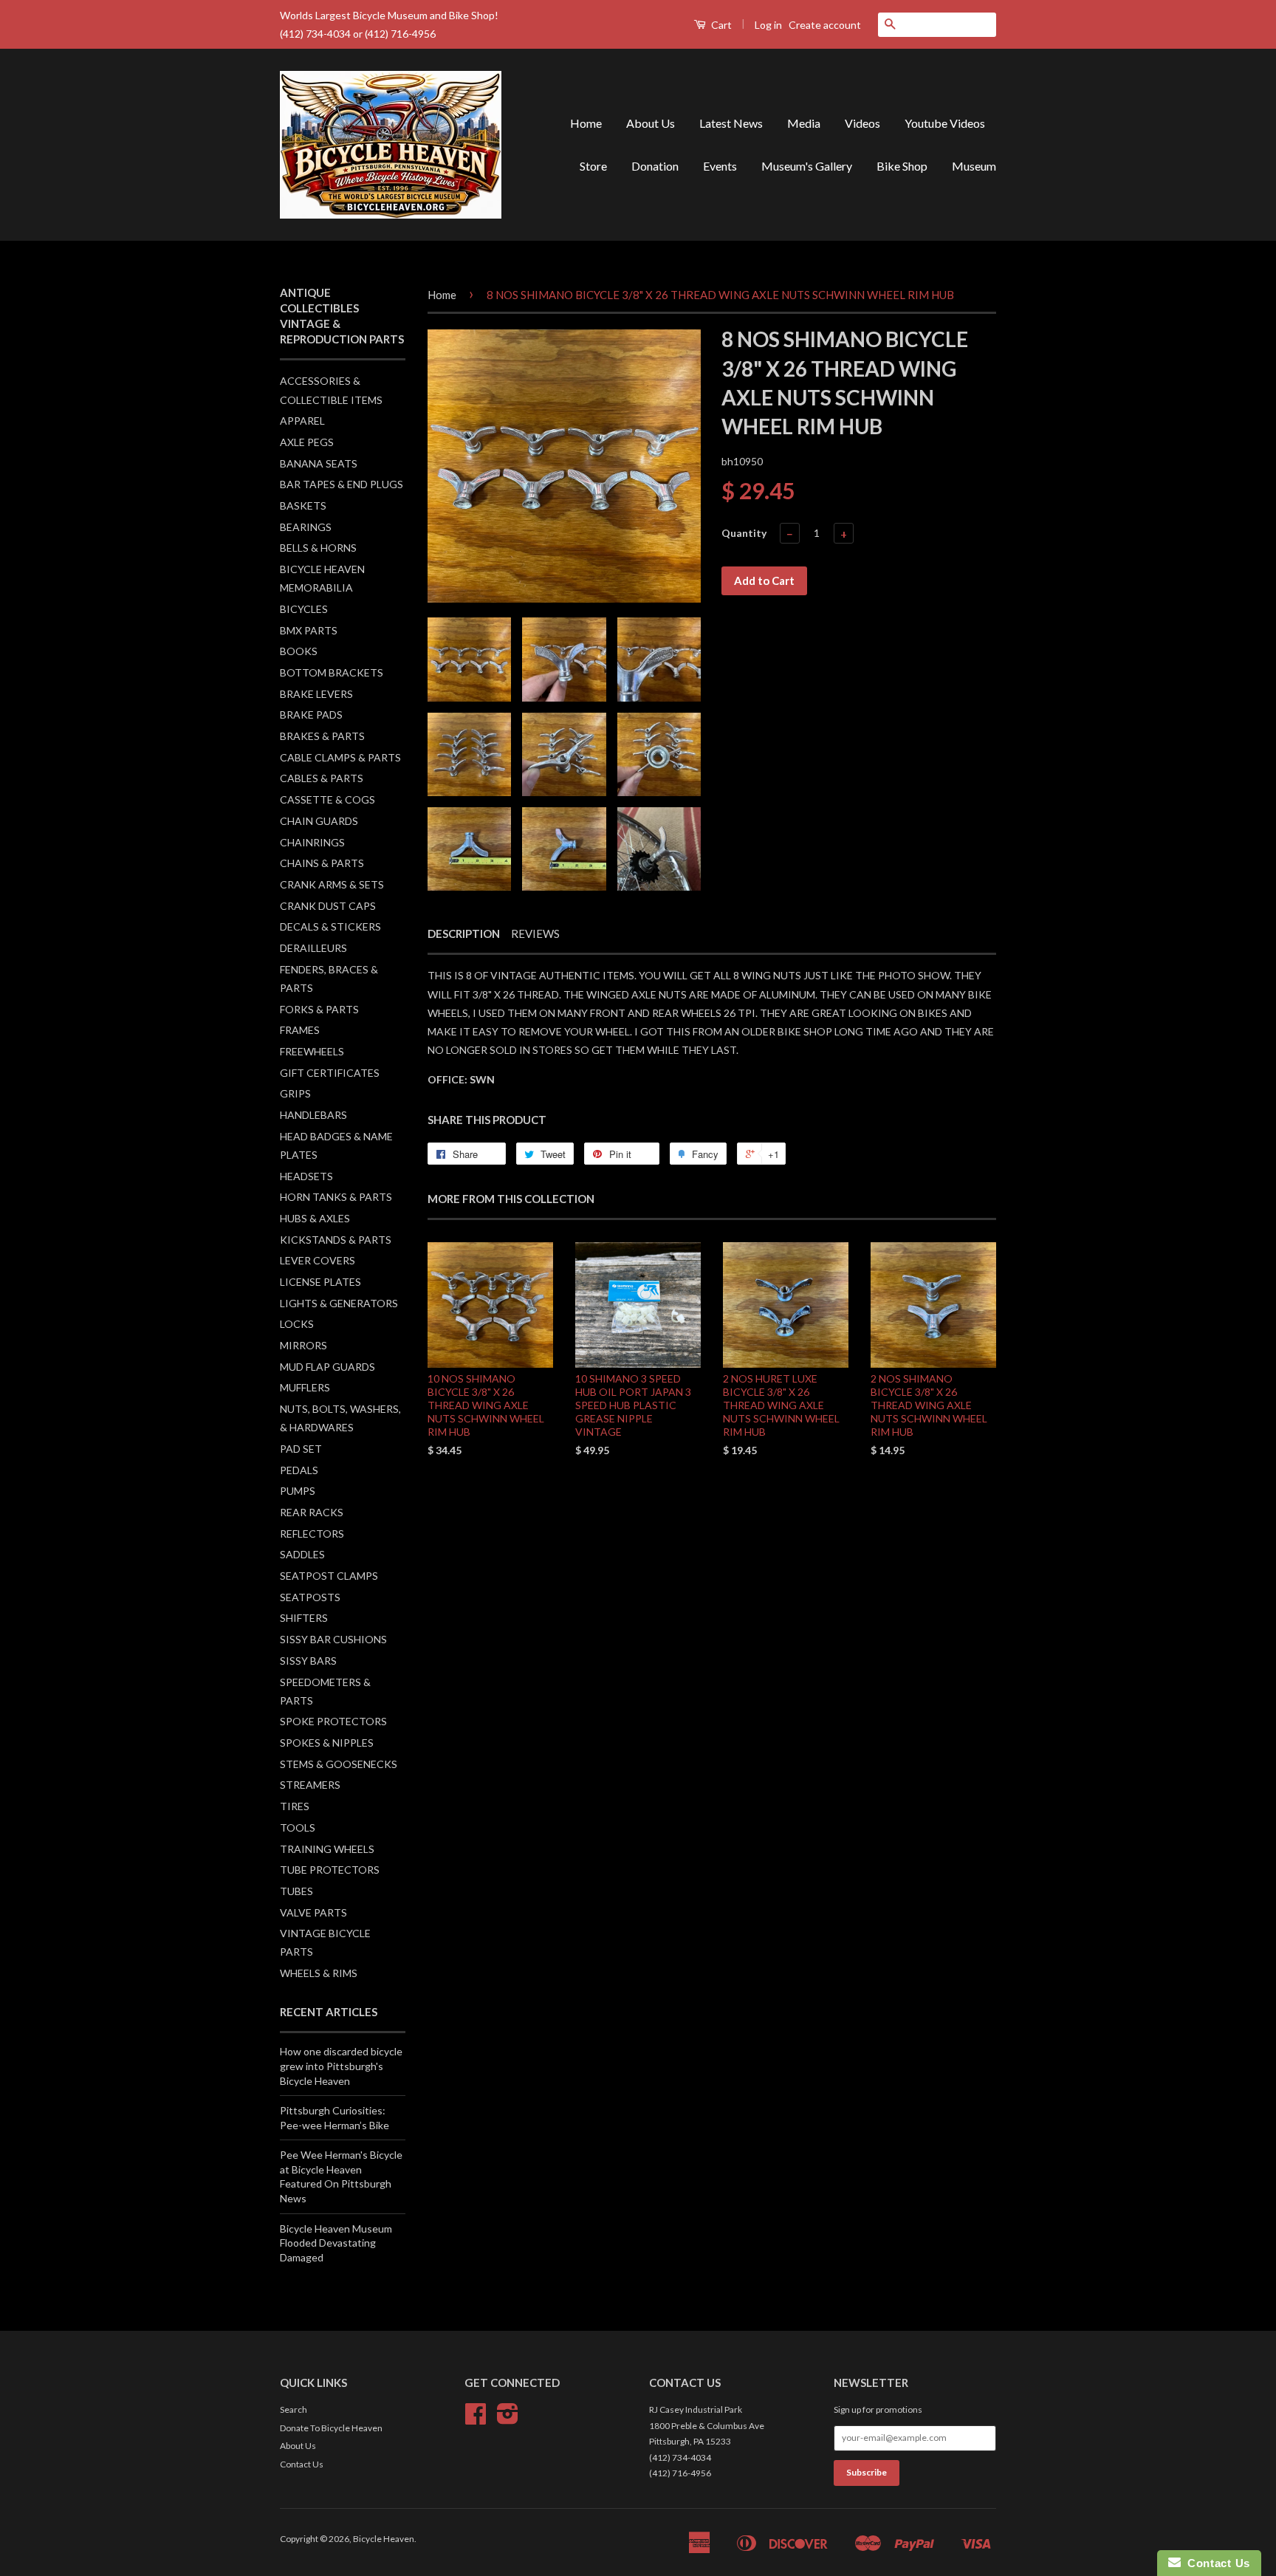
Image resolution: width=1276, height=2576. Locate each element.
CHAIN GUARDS (319, 821)
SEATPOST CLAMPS (329, 1576)
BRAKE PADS (311, 715)
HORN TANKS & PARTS (336, 1197)
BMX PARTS (309, 630)
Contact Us (302, 2464)
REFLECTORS (312, 1534)
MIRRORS (303, 1345)
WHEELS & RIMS (319, 1973)
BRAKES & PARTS (322, 736)
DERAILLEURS (313, 948)
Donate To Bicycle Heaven (331, 2428)
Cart (720, 25)
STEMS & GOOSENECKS (339, 1764)
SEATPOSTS (310, 1597)
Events (720, 166)
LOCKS (297, 1324)
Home (586, 123)
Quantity (744, 533)
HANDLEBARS (313, 1115)
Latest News (731, 123)
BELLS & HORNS (318, 548)
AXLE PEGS (307, 442)
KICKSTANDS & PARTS (336, 1240)
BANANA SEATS (319, 463)
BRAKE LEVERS (316, 694)
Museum (974, 166)
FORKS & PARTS (319, 1009)
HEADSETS (306, 1176)
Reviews (535, 934)
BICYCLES (304, 609)
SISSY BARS (308, 1661)
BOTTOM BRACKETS (332, 672)
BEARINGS (306, 527)
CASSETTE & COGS (327, 799)
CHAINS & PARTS (322, 863)
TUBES (296, 1891)
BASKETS (303, 506)
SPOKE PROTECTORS (333, 1721)
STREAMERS (310, 1785)
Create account (825, 25)
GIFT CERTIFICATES (330, 1073)
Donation (655, 166)
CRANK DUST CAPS (328, 906)
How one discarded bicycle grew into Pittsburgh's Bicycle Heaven (341, 2066)
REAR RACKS (312, 1512)
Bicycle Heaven (384, 2539)
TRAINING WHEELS (327, 1849)
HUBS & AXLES (315, 1218)
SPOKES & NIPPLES (327, 1743)
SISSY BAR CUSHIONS (333, 1639)
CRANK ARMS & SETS (332, 884)
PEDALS (299, 1470)
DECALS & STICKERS (330, 926)
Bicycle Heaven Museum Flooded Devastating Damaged (336, 2243)
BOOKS (299, 651)
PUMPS (298, 1491)
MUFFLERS (305, 1387)
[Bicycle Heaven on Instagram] (508, 2419)
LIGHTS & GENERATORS (339, 1303)
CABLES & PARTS (322, 778)
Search (294, 2409)
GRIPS (295, 1093)
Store (593, 166)
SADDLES (302, 1554)
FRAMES (300, 1030)
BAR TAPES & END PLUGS (342, 484)
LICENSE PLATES (320, 1282)
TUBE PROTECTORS (330, 1870)
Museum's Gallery (807, 166)
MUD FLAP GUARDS (327, 1367)
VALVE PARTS (313, 1912)
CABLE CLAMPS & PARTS (340, 757)
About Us (651, 123)
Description (464, 934)
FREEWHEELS (312, 1051)
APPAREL (302, 421)
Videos (862, 123)
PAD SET (301, 1449)
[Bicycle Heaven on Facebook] (476, 2419)
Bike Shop (902, 166)
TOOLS (298, 1827)
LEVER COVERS (318, 1260)
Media (804, 123)
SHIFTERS (304, 1618)
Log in (768, 25)
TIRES (295, 1806)
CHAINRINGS (312, 842)
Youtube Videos (945, 123)
